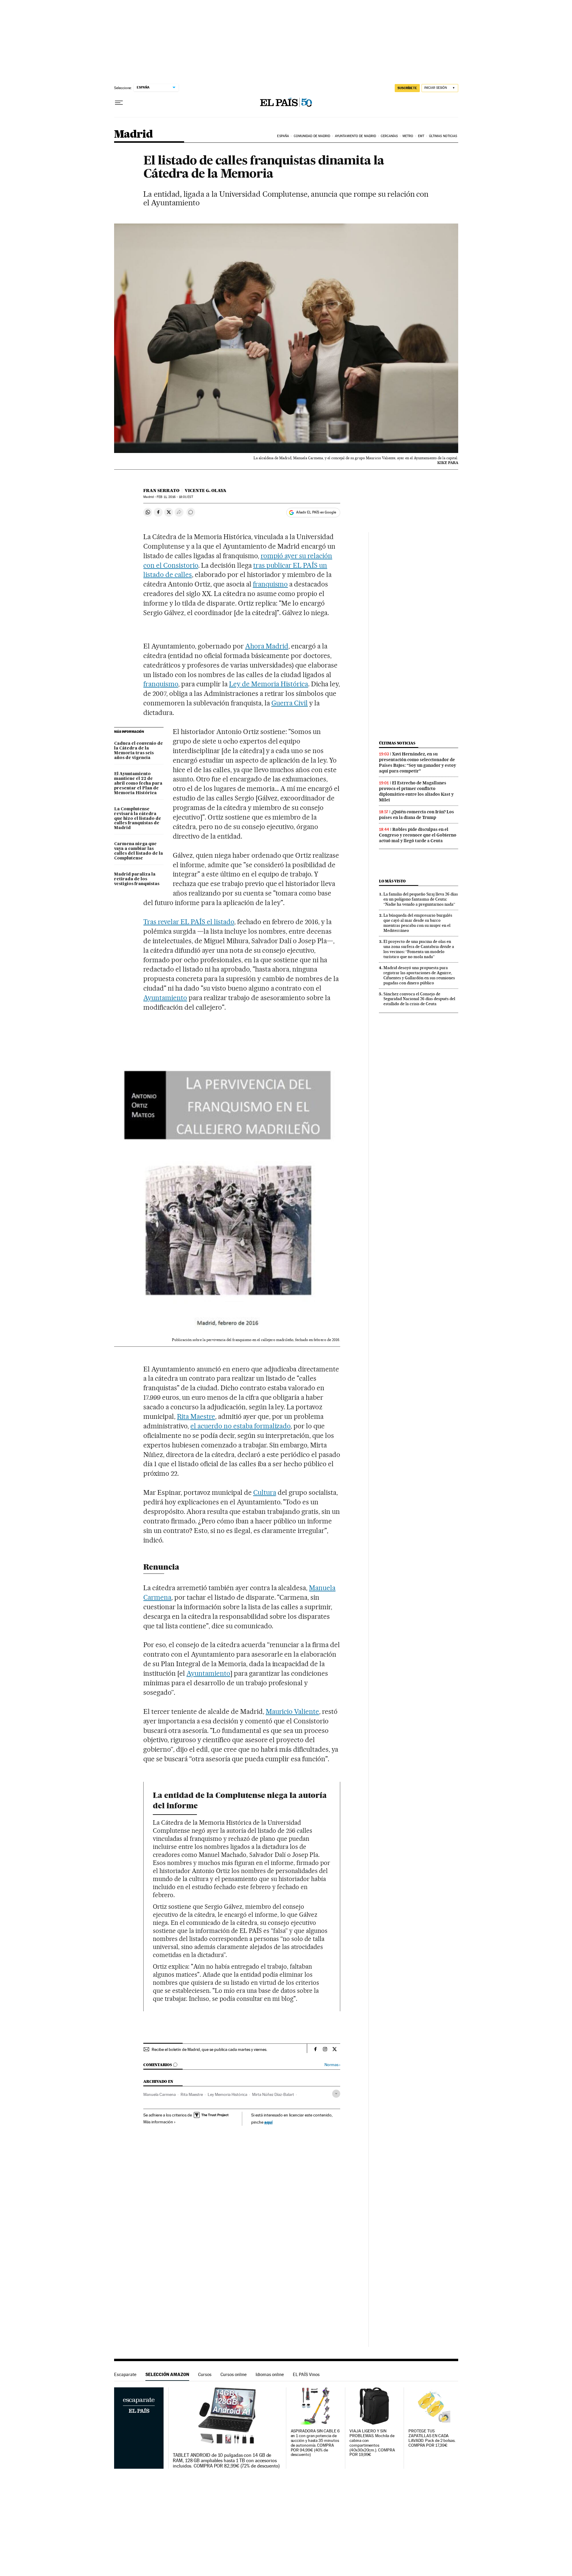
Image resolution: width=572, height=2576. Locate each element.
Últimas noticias (443, 136)
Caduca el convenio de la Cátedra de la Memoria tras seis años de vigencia (139, 751)
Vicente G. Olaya (206, 491)
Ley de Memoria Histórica (269, 684)
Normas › (332, 2065)
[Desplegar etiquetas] (336, 2094)
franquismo (271, 584)
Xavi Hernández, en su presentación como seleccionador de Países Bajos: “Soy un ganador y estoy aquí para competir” (418, 762)
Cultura (265, 1492)
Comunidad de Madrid (312, 136)
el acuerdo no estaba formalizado (240, 1426)
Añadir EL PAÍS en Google (316, 512)
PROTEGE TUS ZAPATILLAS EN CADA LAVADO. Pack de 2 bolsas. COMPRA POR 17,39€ (432, 2438)
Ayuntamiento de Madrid (355, 136)
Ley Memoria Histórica (227, 2094)
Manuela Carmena (160, 2094)
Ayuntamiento (165, 998)
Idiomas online (270, 2374)
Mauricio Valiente (293, 1711)
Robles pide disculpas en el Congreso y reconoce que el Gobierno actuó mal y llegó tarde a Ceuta (418, 835)
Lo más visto (392, 881)
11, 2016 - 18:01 (175, 497)
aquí (268, 2122)
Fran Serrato (161, 491)
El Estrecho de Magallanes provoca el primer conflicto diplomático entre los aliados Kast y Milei (416, 791)
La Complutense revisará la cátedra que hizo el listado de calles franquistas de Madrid (138, 819)
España (283, 136)
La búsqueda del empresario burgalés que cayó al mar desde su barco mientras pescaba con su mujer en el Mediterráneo (418, 923)
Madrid (133, 135)
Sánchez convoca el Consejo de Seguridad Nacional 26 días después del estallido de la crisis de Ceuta (419, 999)
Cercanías (389, 136)
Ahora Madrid (267, 646)
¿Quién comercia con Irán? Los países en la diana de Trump (416, 815)
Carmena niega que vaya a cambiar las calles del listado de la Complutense (139, 851)
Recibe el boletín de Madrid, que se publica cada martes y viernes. (209, 2049)
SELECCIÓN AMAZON (167, 2374)
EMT (421, 136)
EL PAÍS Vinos (306, 2374)
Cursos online (234, 2374)
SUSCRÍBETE (407, 88)
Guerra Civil (290, 703)
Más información (158, 2122)
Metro (408, 136)
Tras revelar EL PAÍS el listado (189, 922)
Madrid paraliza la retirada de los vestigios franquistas (137, 879)
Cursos (205, 2374)
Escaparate (125, 2374)
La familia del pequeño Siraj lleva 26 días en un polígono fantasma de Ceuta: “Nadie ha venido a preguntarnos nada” (421, 899)
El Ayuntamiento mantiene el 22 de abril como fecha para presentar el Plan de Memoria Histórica (138, 783)
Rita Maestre (196, 1416)
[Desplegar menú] (119, 103)
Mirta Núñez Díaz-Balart (273, 2094)
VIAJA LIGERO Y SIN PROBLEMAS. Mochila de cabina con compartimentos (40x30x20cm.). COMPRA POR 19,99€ (372, 2443)
